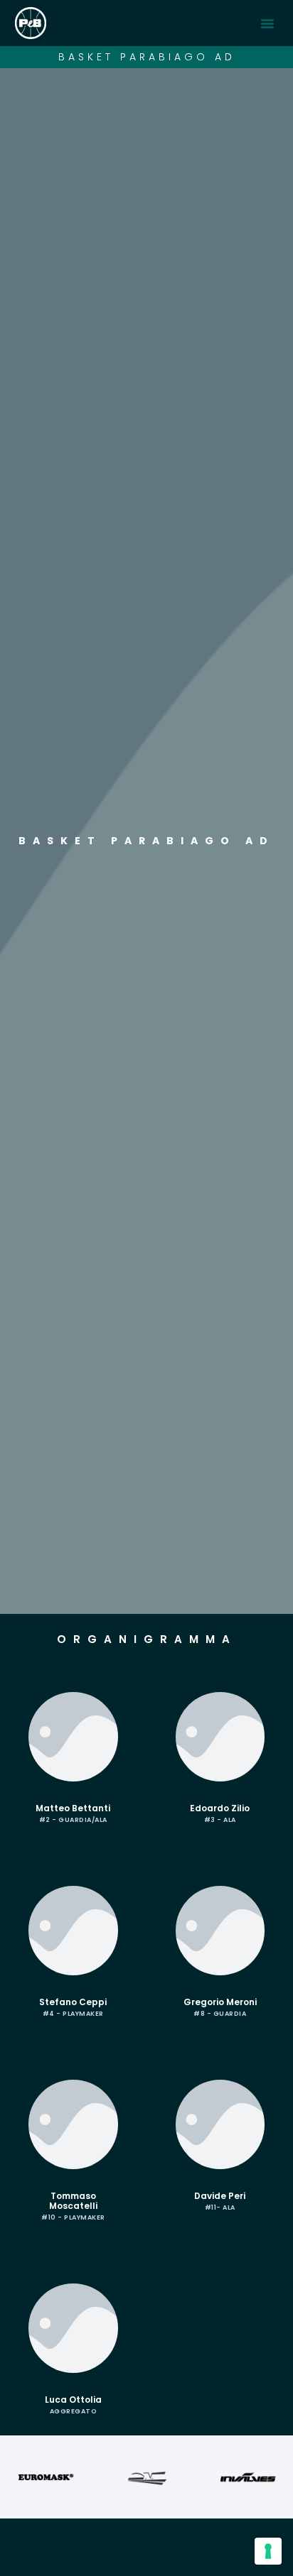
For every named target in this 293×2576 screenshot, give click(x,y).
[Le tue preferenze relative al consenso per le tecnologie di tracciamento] (268, 2551)
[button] (267, 23)
